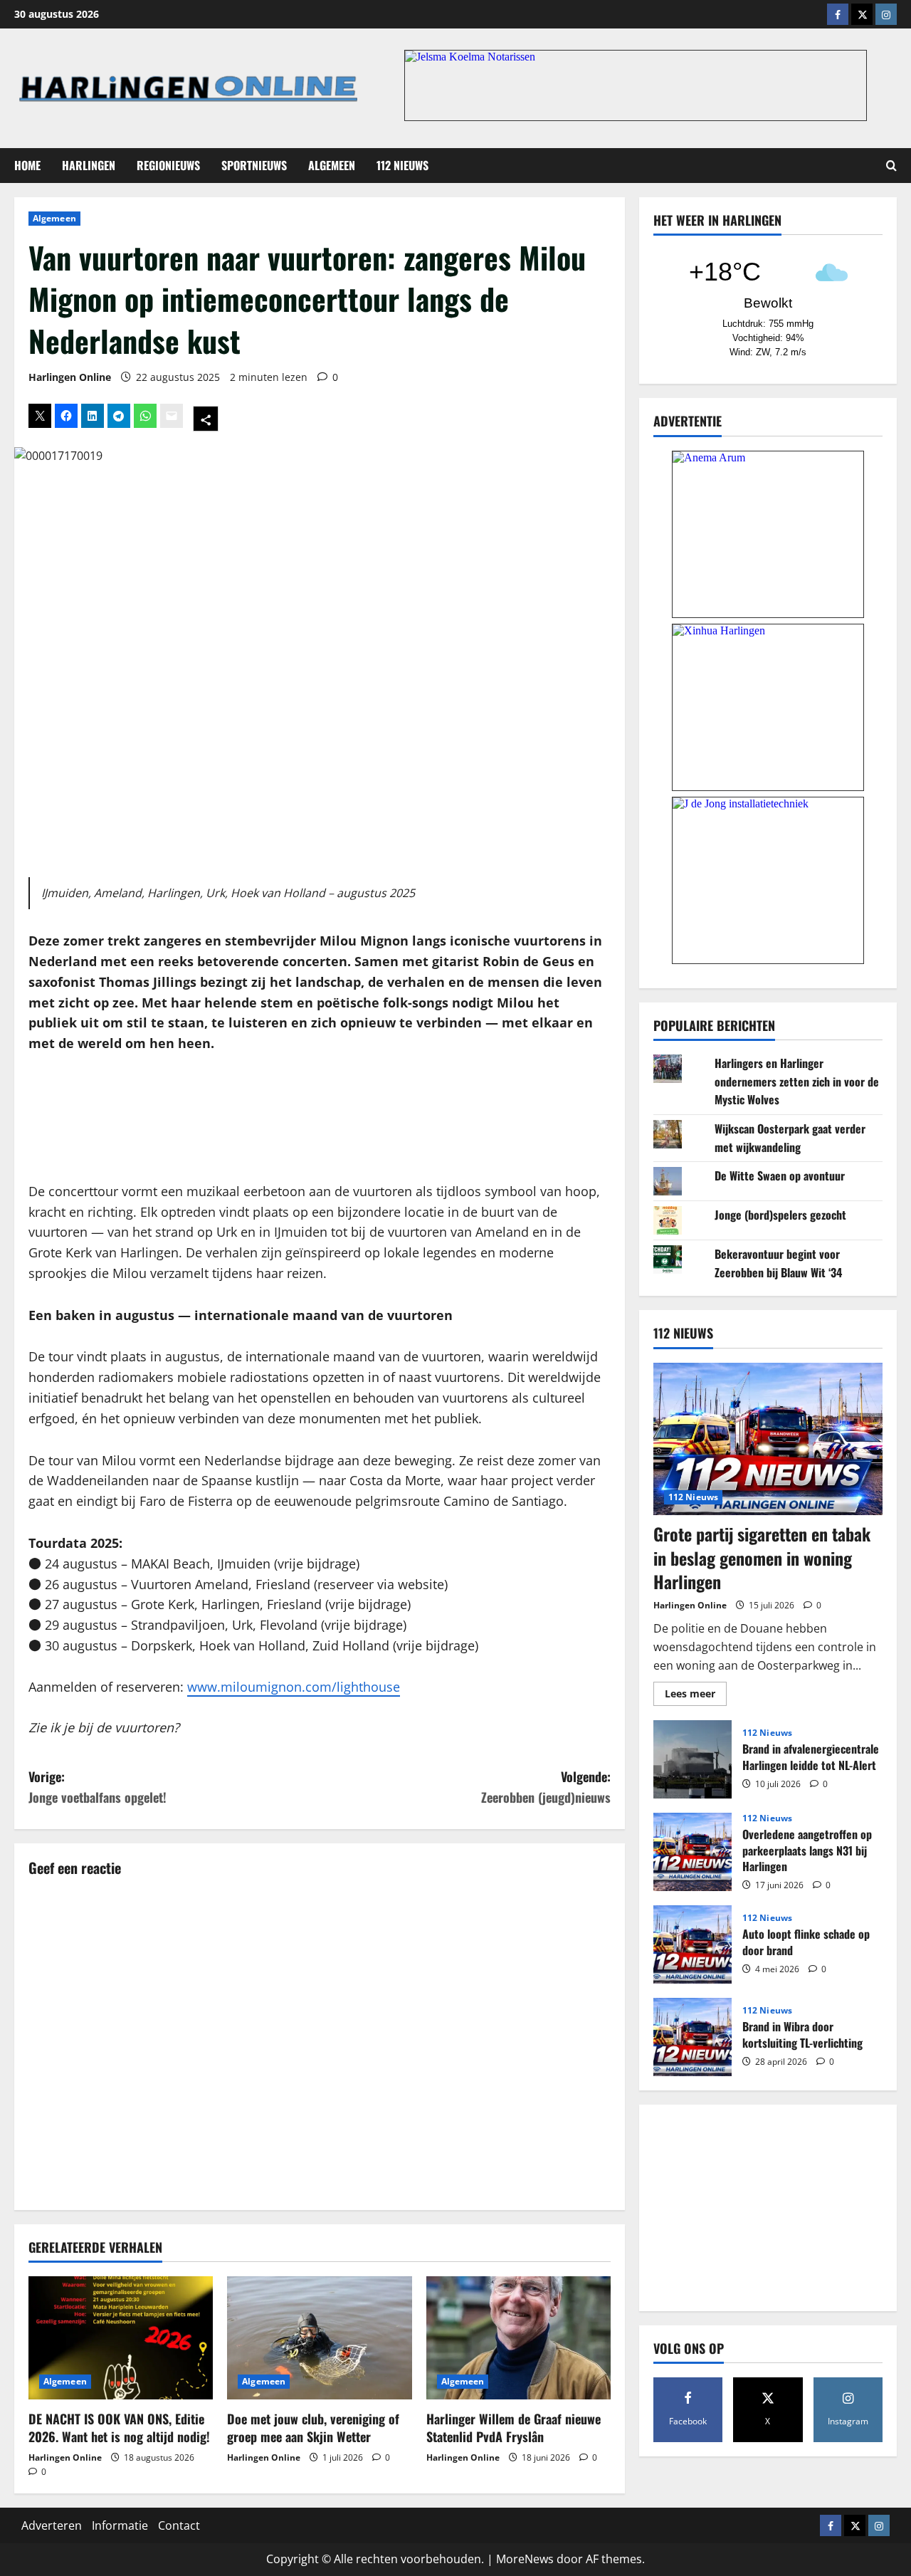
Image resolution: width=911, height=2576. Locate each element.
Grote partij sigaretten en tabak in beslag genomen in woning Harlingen (762, 1557)
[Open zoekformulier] (891, 166)
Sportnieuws (254, 165)
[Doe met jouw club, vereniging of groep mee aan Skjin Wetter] (319, 2338)
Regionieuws (168, 165)
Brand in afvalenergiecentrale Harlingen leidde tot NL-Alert (693, 1759)
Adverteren (52, 2525)
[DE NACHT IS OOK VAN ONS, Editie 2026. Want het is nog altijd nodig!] (121, 2338)
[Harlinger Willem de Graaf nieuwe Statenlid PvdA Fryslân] (518, 2338)
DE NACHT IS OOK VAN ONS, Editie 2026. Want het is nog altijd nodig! (119, 2428)
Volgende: (546, 1787)
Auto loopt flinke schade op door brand (693, 1944)
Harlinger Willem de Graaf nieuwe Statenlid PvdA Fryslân (514, 2428)
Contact (179, 2525)
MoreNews (525, 2559)
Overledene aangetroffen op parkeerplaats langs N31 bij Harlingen (693, 1852)
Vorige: (98, 1787)
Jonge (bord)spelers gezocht (780, 1215)
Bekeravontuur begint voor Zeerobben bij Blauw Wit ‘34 (778, 1263)
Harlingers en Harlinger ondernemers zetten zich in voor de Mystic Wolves (797, 1081)
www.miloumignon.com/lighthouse (294, 1687)
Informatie (120, 2525)
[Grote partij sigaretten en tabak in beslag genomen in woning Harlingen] (768, 1439)
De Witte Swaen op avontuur (780, 1176)
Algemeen (332, 165)
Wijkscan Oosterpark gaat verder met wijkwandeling (790, 1138)
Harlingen (89, 165)
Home (27, 165)
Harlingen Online (70, 377)
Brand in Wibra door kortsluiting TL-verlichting (693, 2037)
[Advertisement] (320, 1118)
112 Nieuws (402, 165)
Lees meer (696, 1696)
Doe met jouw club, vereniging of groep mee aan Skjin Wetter (313, 2428)
